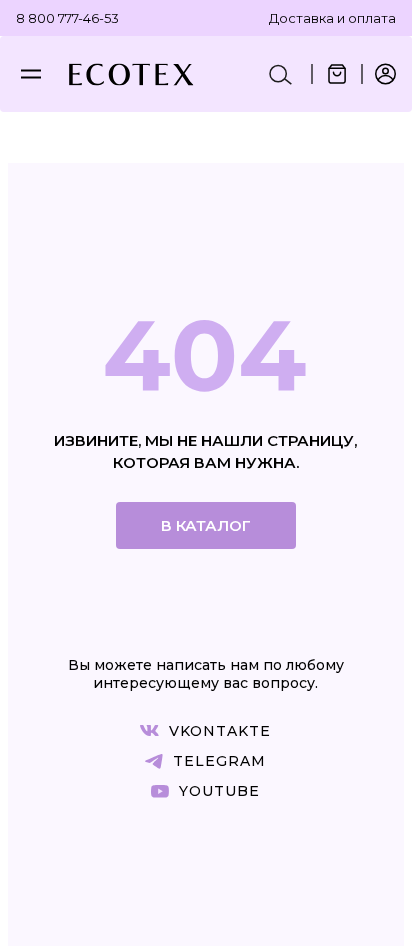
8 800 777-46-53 (67, 18)
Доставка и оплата (332, 18)
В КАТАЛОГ (206, 525)
